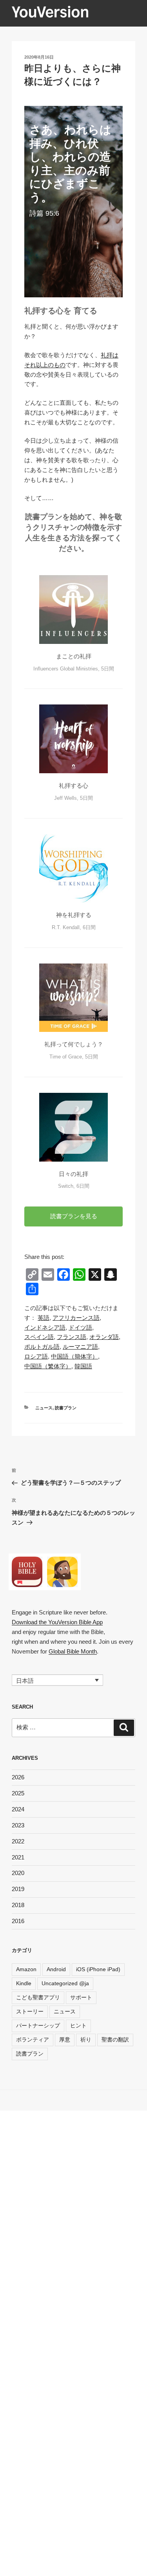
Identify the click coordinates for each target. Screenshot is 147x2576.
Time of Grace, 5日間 (74, 1057)
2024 (18, 1809)
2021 (18, 1857)
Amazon (26, 1969)
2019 (18, 1889)
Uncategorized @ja (65, 1983)
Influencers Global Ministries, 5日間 (74, 669)
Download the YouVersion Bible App (57, 1622)
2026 (18, 1777)
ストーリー (30, 2011)
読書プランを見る (74, 1216)
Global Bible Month (73, 1651)
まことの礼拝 (74, 656)
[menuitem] (44, 1318)
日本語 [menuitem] (25, 1680)
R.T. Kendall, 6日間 (74, 927)
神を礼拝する (74, 915)
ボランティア (33, 2040)
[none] (57, 1680)
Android (56, 1969)
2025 (18, 1793)
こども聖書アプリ (38, 1997)
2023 (18, 1825)
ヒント (78, 2025)
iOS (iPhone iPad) (98, 1969)
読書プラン (66, 1408)
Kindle (24, 1983)
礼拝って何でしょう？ (74, 1044)
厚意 (65, 2040)
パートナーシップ (38, 2025)
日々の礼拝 (73, 1174)
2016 (18, 1921)
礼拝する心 (73, 786)
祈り (86, 2040)
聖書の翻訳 (115, 2040)
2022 (18, 1841)
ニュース (44, 1408)
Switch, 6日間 (74, 1186)
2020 (18, 1873)
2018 (18, 1905)
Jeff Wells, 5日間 (73, 798)
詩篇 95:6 (44, 213)
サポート (81, 1997)
